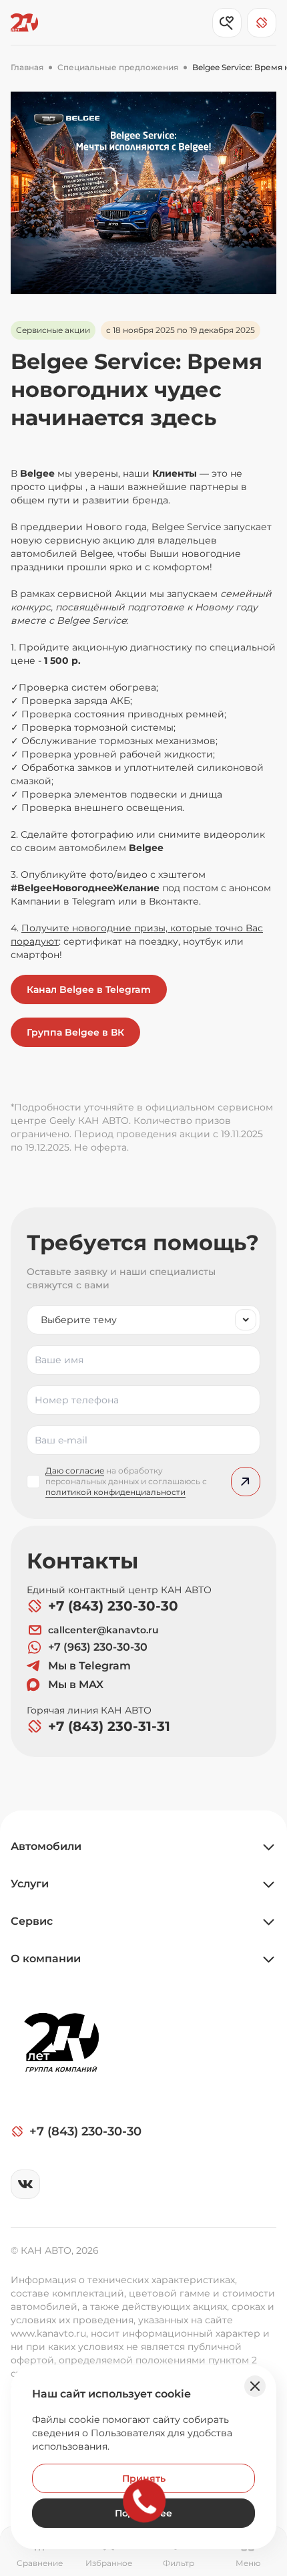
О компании (46, 1959)
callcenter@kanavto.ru (103, 1630)
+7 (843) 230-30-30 (113, 1606)
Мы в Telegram (89, 1666)
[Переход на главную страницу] (24, 23)
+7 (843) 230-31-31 (109, 1726)
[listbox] (143, 1320)
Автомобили (46, 1846)
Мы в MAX (76, 1684)
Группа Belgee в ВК (75, 1032)
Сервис (32, 1921)
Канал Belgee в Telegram (89, 989)
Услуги (30, 1884)
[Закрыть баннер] (255, 2386)
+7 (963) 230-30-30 (98, 1647)
